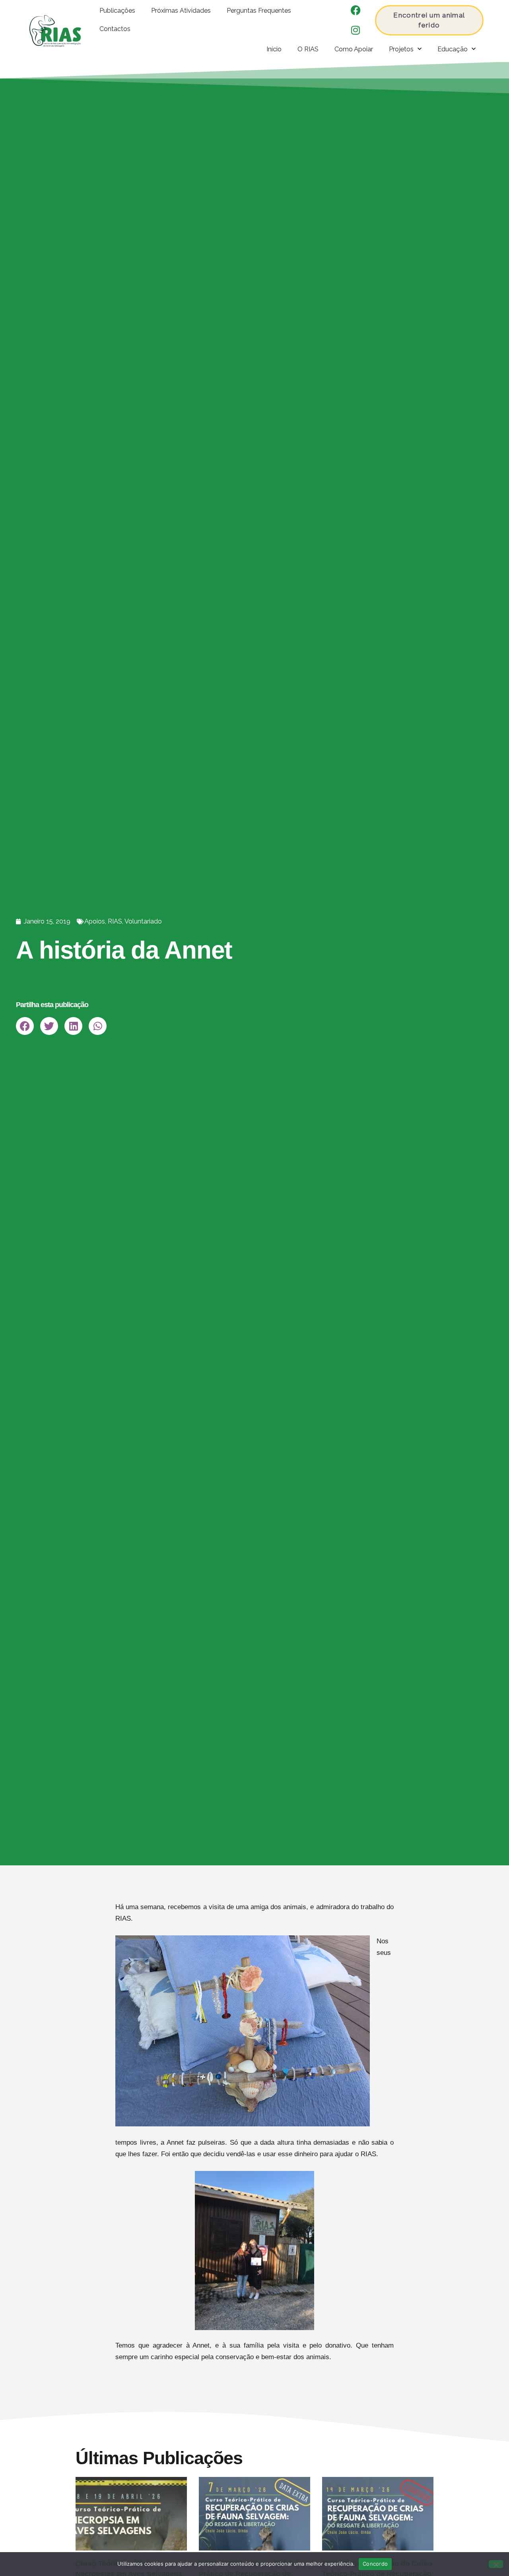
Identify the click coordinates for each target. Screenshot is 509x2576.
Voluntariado (143, 921)
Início (274, 49)
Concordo (375, 2564)
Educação (453, 49)
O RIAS (308, 49)
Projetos (401, 49)
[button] (25, 1026)
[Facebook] (356, 10)
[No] (496, 2564)
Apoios (95, 921)
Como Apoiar (354, 49)
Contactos (115, 29)
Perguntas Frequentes (259, 11)
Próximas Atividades (181, 11)
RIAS (115, 921)
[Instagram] (356, 30)
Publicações (117, 11)
